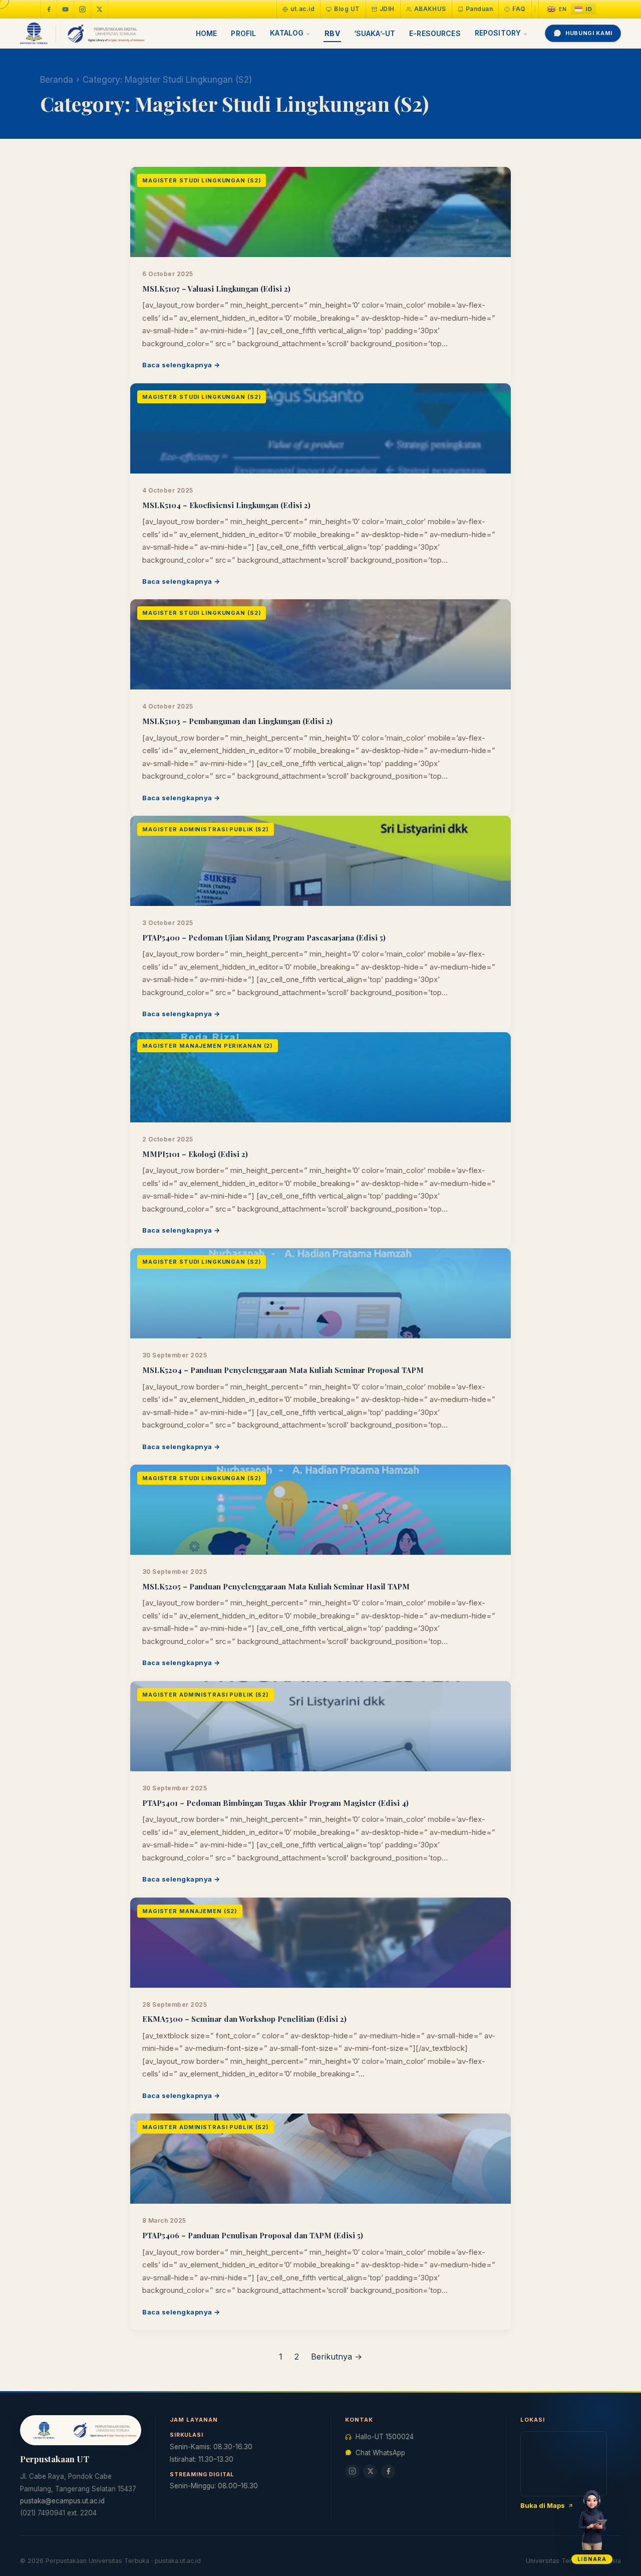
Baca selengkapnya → (181, 365)
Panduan (479, 9)
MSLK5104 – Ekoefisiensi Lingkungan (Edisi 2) (226, 505)
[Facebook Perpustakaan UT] (49, 9)
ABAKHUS (430, 9)
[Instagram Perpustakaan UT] (83, 9)
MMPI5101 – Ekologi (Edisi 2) (195, 1154)
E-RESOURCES (435, 33)
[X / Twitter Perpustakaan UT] (100, 9)
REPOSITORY (498, 33)
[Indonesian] (583, 9)
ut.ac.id (302, 9)
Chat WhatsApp (380, 2453)
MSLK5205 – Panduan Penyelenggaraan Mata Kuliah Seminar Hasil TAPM (276, 1586)
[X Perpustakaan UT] (370, 2471)
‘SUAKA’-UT (375, 33)
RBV (332, 33)
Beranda (57, 80)
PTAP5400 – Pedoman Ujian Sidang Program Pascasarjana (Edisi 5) (264, 938)
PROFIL (243, 33)
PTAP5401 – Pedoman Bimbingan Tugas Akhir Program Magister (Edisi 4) (275, 1803)
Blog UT (347, 9)
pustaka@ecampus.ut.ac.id (62, 2501)
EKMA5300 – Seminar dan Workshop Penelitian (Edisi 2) (244, 2019)
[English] (557, 9)
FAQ (519, 9)
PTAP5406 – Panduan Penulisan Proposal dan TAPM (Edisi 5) (253, 2235)
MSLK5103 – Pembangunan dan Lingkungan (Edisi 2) (237, 721)
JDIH (387, 9)
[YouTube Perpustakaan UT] (66, 9)
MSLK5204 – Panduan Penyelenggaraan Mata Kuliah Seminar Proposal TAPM (283, 1370)
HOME (207, 33)
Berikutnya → (337, 2357)
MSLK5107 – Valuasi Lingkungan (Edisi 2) (216, 289)
